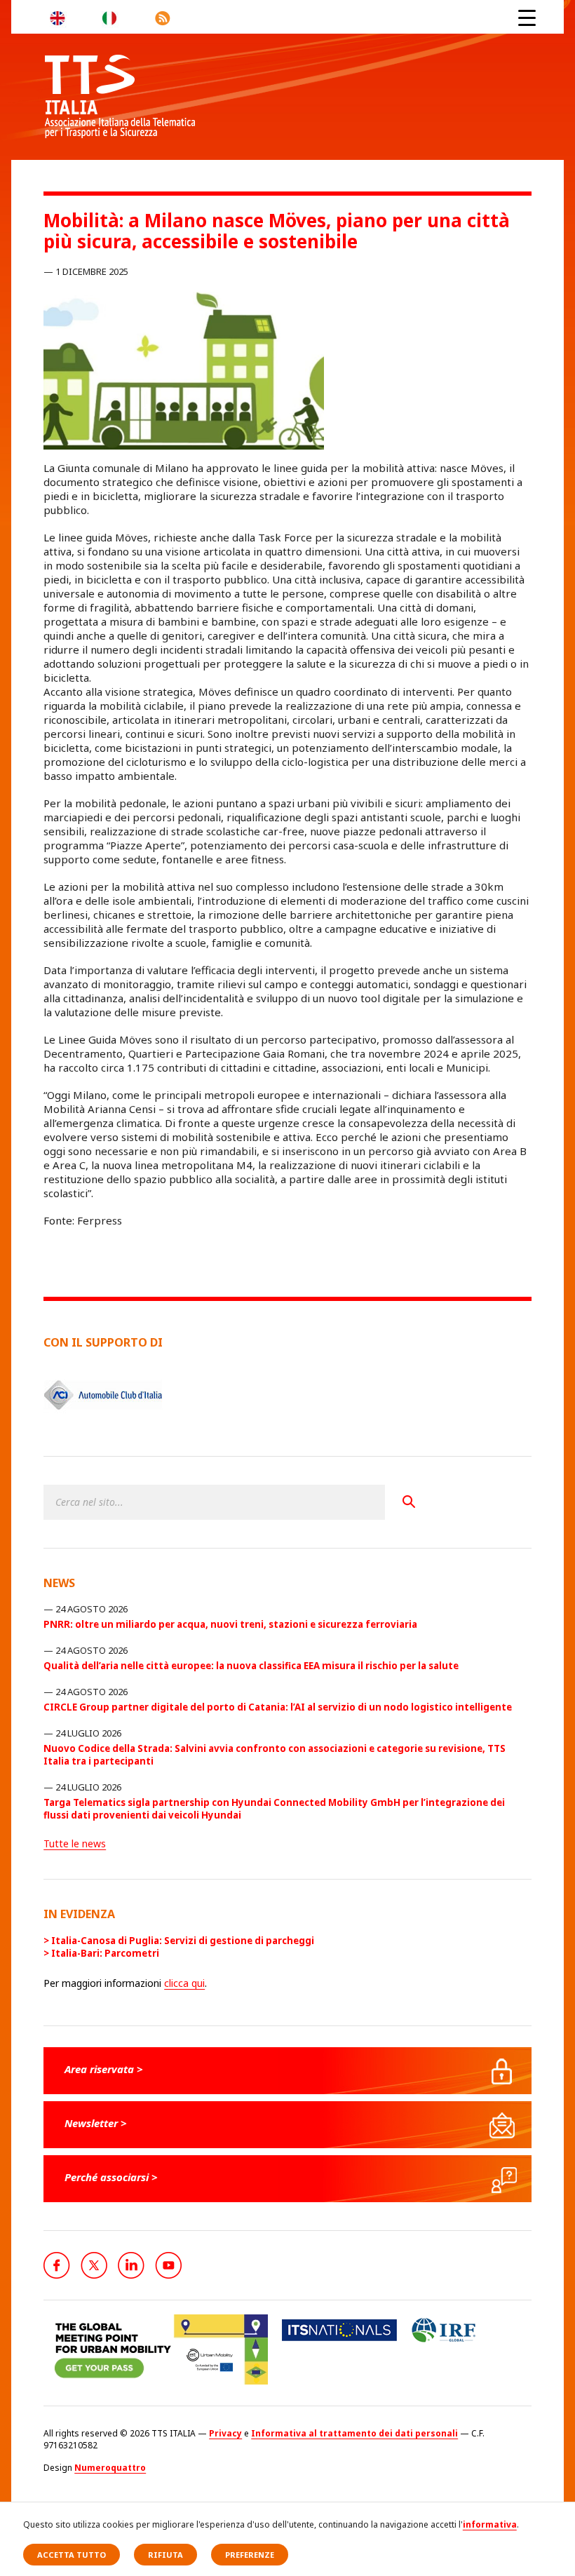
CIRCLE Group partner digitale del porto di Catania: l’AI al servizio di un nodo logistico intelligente (278, 1707)
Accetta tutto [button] (72, 2555)
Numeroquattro (110, 2468)
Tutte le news (75, 1843)
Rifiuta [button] (165, 2555)
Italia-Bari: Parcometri (105, 1953)
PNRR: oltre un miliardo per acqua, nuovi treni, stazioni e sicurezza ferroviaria (230, 1624)
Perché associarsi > (111, 2177)
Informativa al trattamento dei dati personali (354, 2433)
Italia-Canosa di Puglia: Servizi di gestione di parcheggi (183, 1941)
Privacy (225, 2433)
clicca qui (184, 1983)
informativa (490, 2524)
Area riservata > (104, 2069)
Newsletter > (96, 2123)
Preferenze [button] (250, 2555)
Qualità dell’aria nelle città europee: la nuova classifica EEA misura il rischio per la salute (251, 1666)
